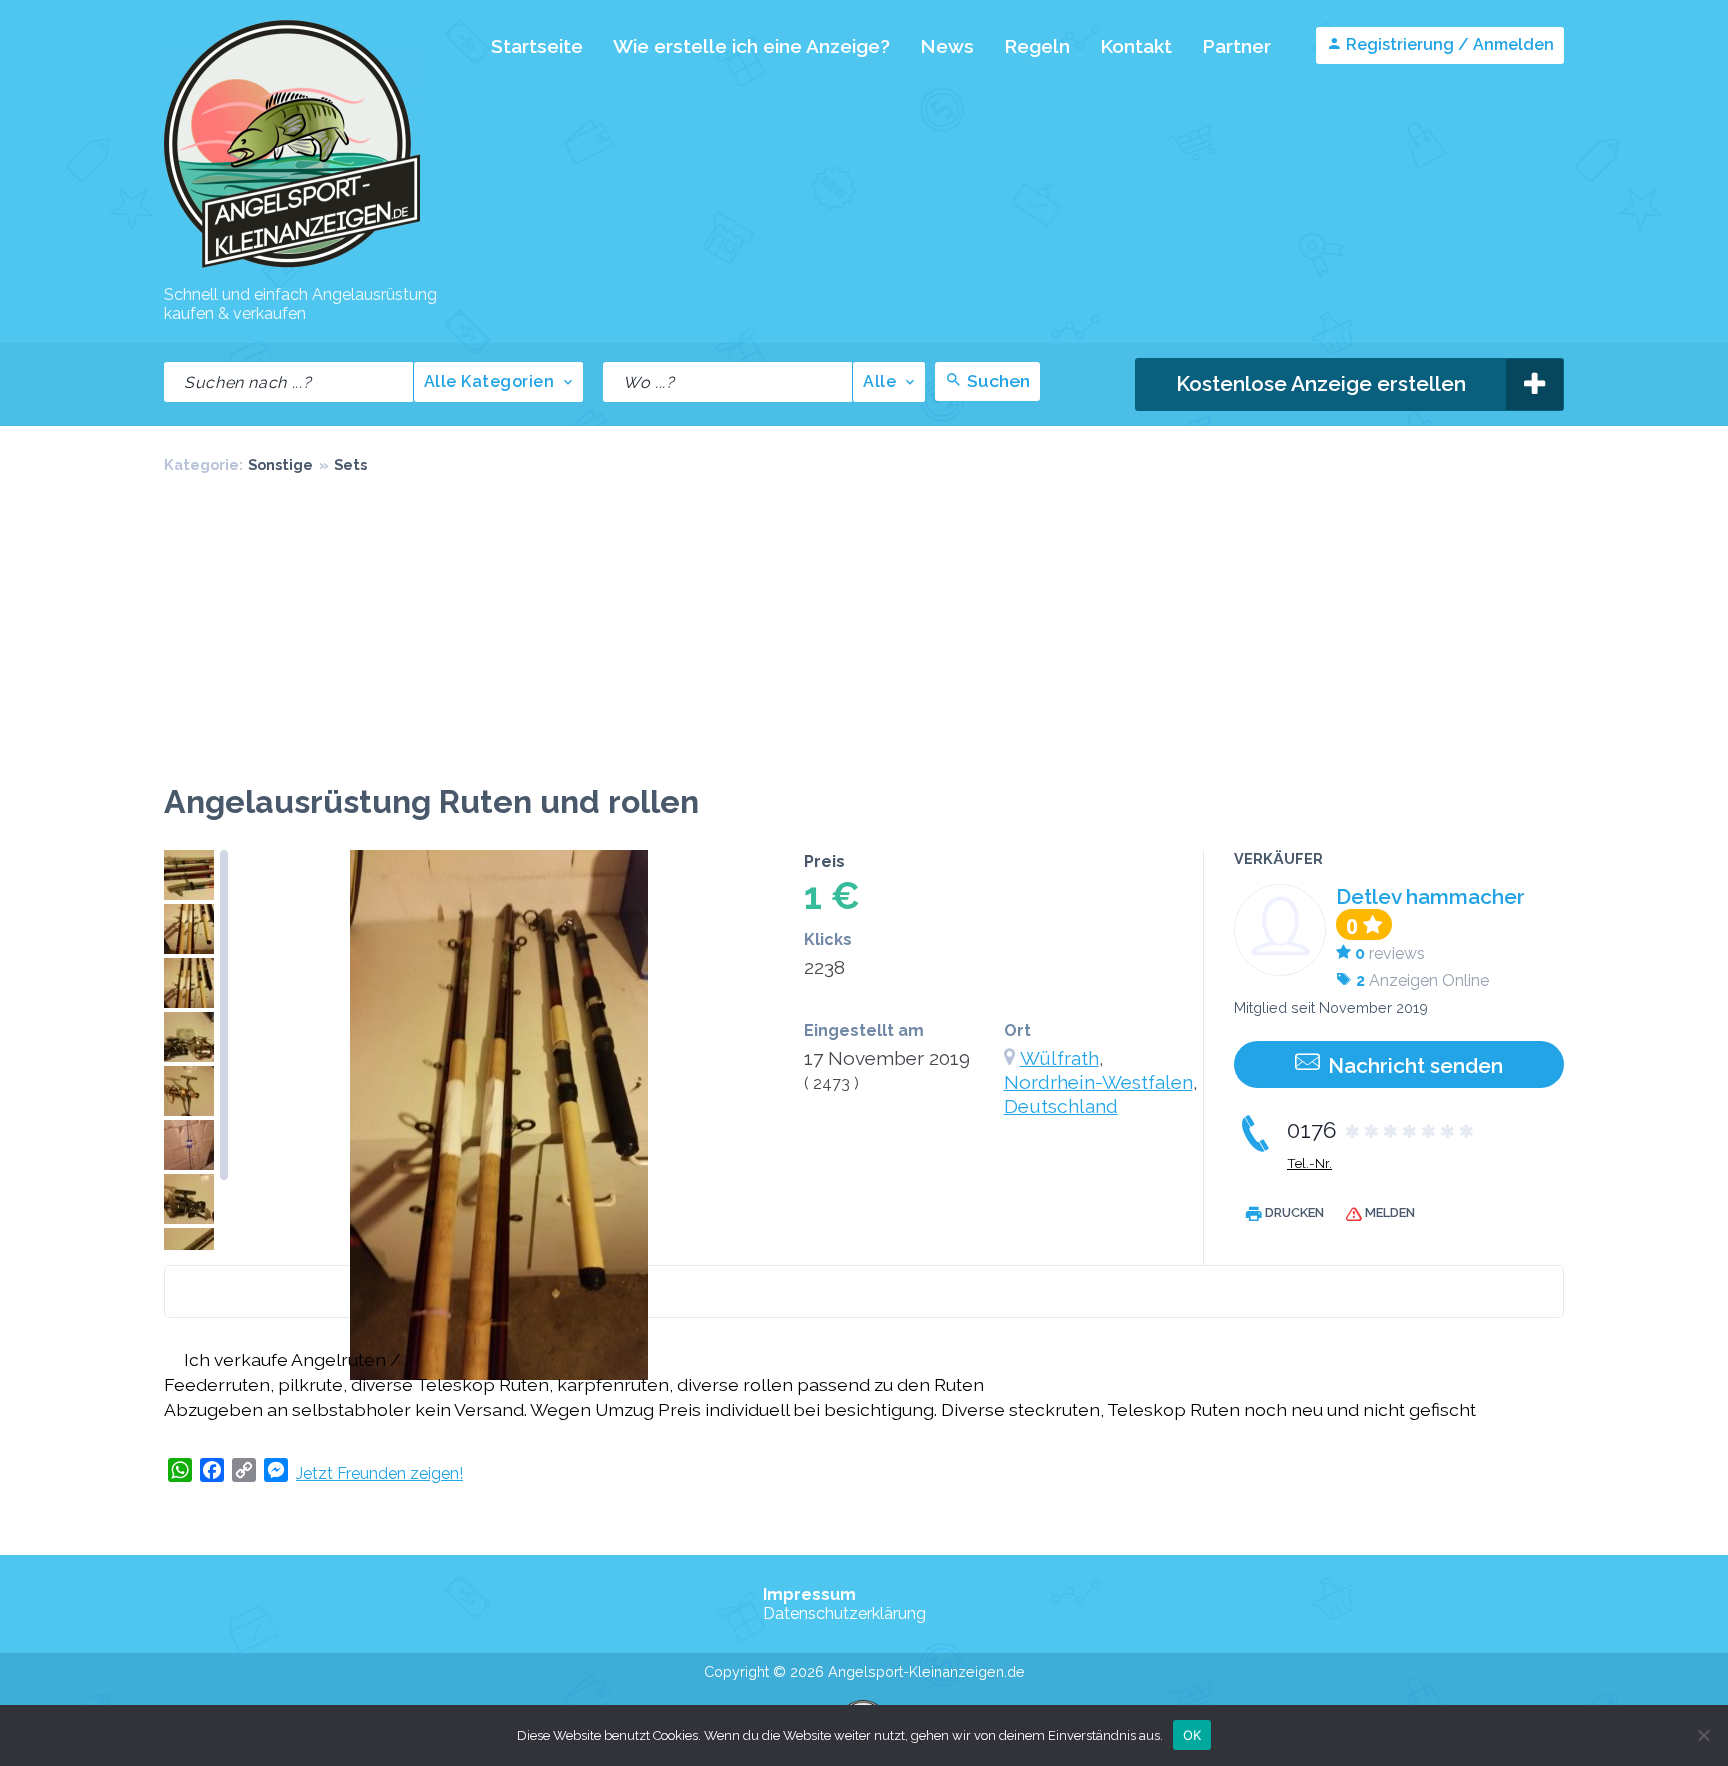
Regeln (1037, 46)
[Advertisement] (864, 633)
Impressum (809, 1594)
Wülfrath (1059, 1058)
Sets (350, 464)
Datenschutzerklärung (844, 1613)
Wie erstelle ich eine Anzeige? (751, 46)
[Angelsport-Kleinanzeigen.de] (292, 266)
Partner (1236, 46)
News (947, 46)
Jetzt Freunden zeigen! (379, 1473)
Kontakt (1136, 46)
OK (1192, 1734)
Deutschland (1061, 1106)
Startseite (537, 46)
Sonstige (280, 464)
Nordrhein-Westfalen (1098, 1082)
